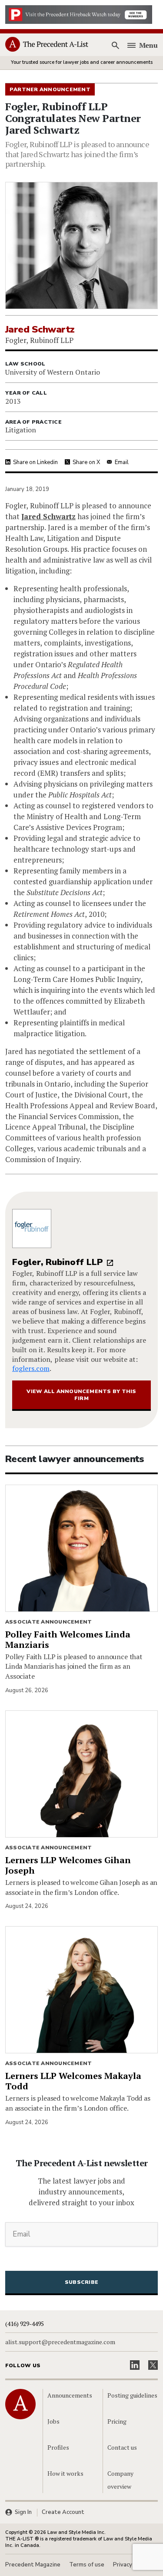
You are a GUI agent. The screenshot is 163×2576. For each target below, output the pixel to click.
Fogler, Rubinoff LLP (58, 1262)
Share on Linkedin (35, 462)
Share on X (86, 462)
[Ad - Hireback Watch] (79, 14)
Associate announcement (48, 1622)
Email (122, 462)
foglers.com (31, 1368)
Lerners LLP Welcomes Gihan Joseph (68, 1865)
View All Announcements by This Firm (81, 1395)
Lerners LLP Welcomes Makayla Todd (73, 2081)
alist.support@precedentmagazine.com (60, 2342)
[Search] (116, 45)
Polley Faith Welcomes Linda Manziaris (68, 1639)
